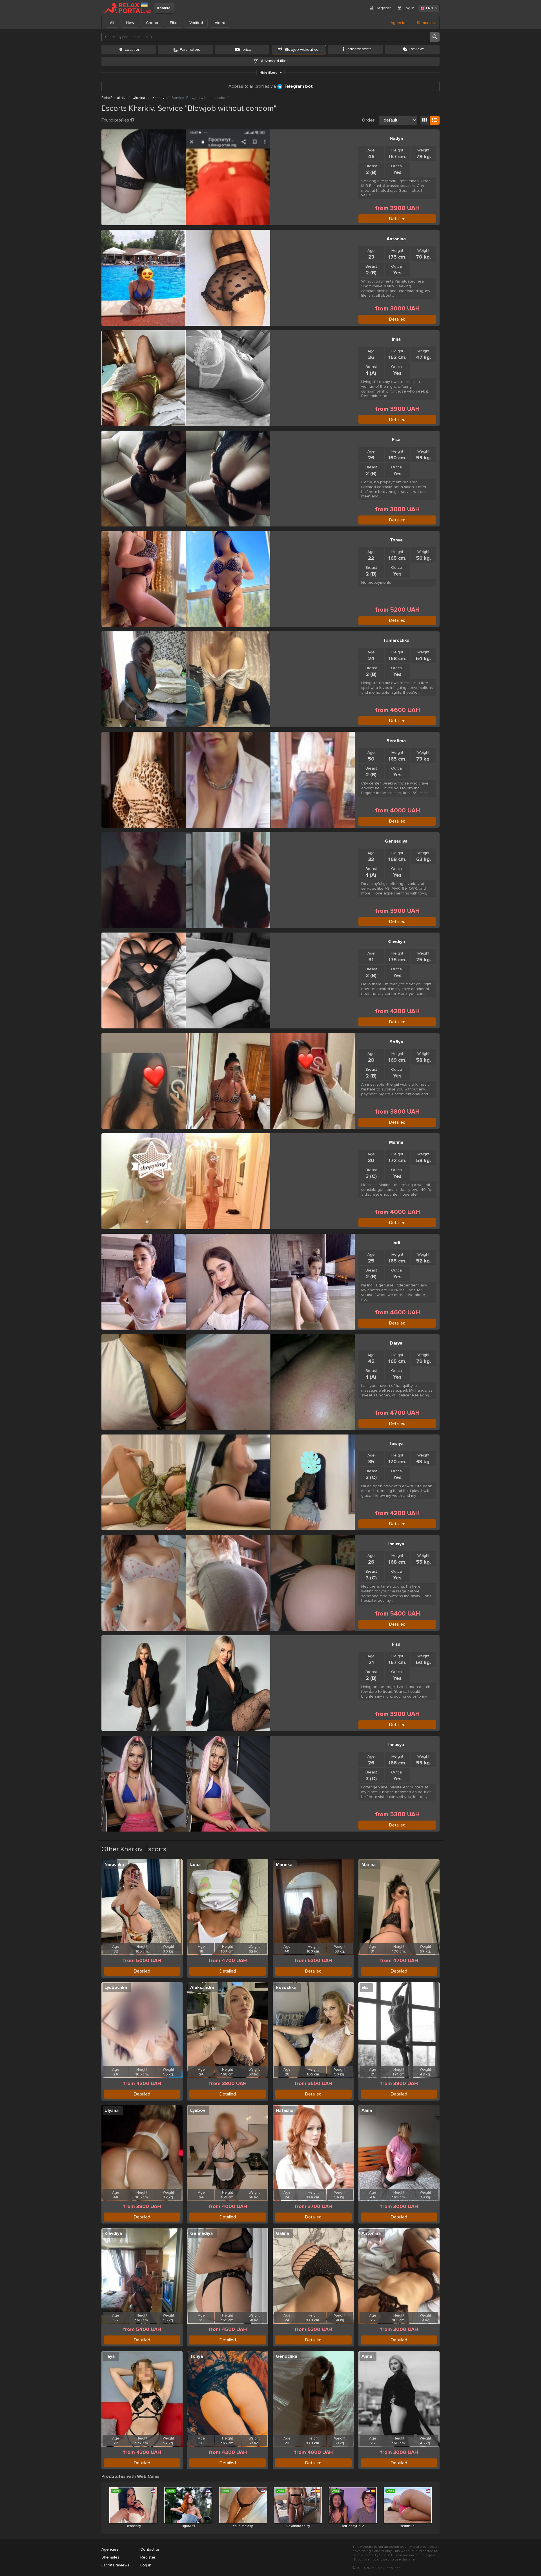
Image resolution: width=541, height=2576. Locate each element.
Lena (195, 1865)
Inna (396, 339)
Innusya (396, 1544)
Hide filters (269, 73)
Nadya (396, 138)
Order (368, 120)
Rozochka (286, 1987)
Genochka (287, 2356)
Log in (409, 8)
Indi (396, 1243)
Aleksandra (202, 1987)
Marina (396, 1142)
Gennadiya (396, 841)
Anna (367, 2356)
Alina (367, 2110)
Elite (174, 23)
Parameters (190, 49)
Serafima (396, 741)
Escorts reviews (115, 2565)
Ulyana (112, 2110)
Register (383, 8)
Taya (110, 2356)
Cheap (152, 23)
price (247, 49)
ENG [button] (430, 8)
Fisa (396, 440)
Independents (359, 49)
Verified (196, 23)
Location (133, 49)
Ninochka (114, 1865)
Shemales (426, 23)
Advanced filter (274, 61)
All (112, 23)
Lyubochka (116, 1987)
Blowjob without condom (305, 49)
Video (220, 23)
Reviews (417, 49)
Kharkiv (164, 8)
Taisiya (396, 1444)
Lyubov (198, 2110)
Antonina (396, 239)
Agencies (399, 23)
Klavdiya (396, 942)
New (130, 23)
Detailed (397, 219)
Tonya (396, 540)
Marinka (284, 1865)
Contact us (150, 2549)
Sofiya (396, 1042)
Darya (396, 1343)
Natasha (285, 2110)
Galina (282, 2233)
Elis (365, 1987)
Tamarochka (396, 640)
